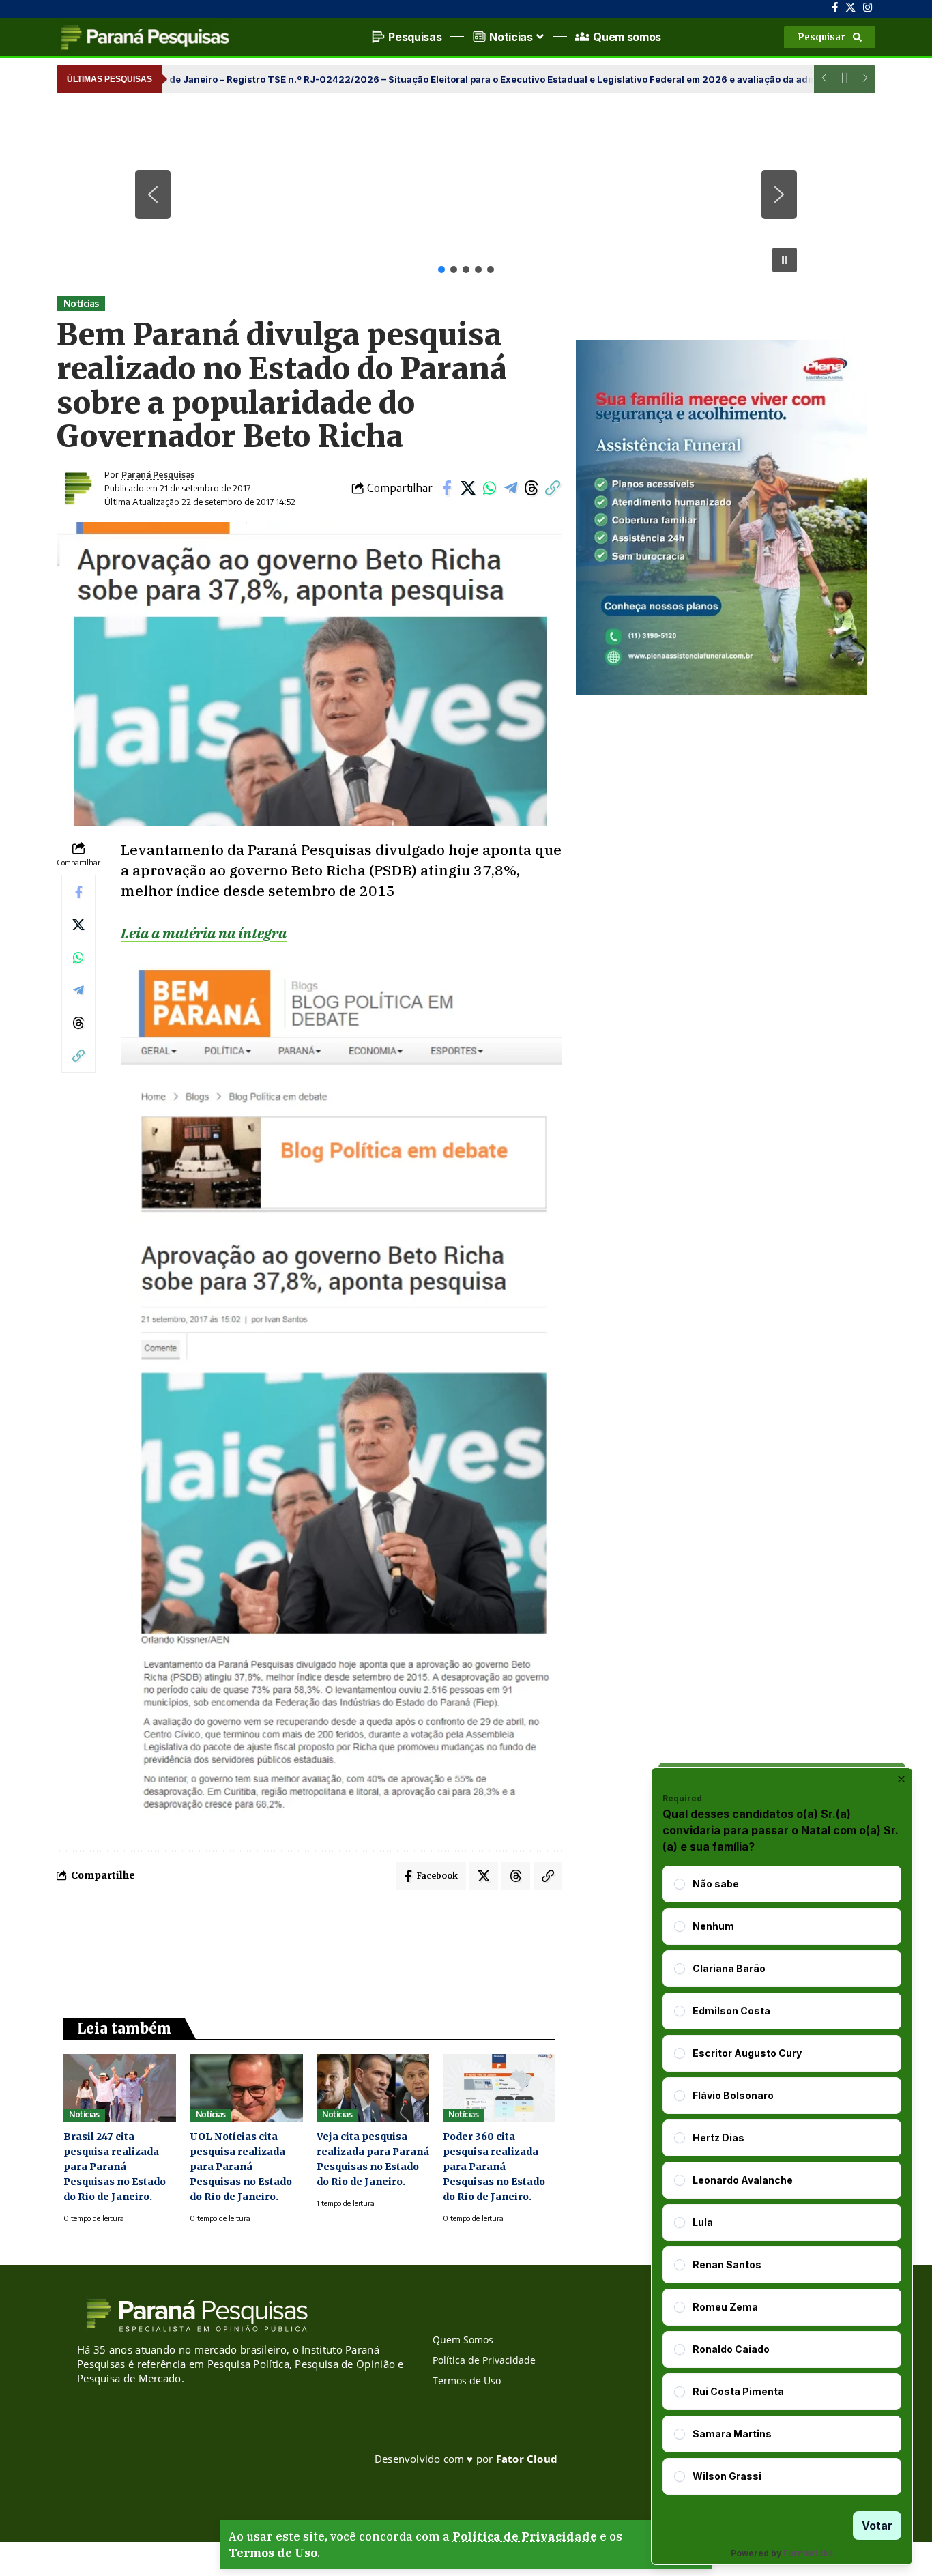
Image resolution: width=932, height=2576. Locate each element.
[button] (830, 37)
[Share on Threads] (531, 488)
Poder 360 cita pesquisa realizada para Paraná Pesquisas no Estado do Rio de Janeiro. (494, 2167)
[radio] (680, 1884)
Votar (877, 2526)
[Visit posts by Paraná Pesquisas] (77, 488)
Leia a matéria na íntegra (204, 933)
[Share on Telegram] (510, 488)
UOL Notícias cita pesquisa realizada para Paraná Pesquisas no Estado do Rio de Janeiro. (241, 2167)
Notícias (81, 303)
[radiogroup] (782, 2180)
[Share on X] (468, 488)
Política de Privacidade (525, 2536)
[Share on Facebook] (447, 488)
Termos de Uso (273, 2553)
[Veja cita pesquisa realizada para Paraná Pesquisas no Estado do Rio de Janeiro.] (373, 2088)
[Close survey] (901, 1779)
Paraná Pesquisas (158, 474)
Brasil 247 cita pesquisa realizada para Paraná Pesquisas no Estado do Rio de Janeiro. (115, 2167)
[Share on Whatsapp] (489, 488)
